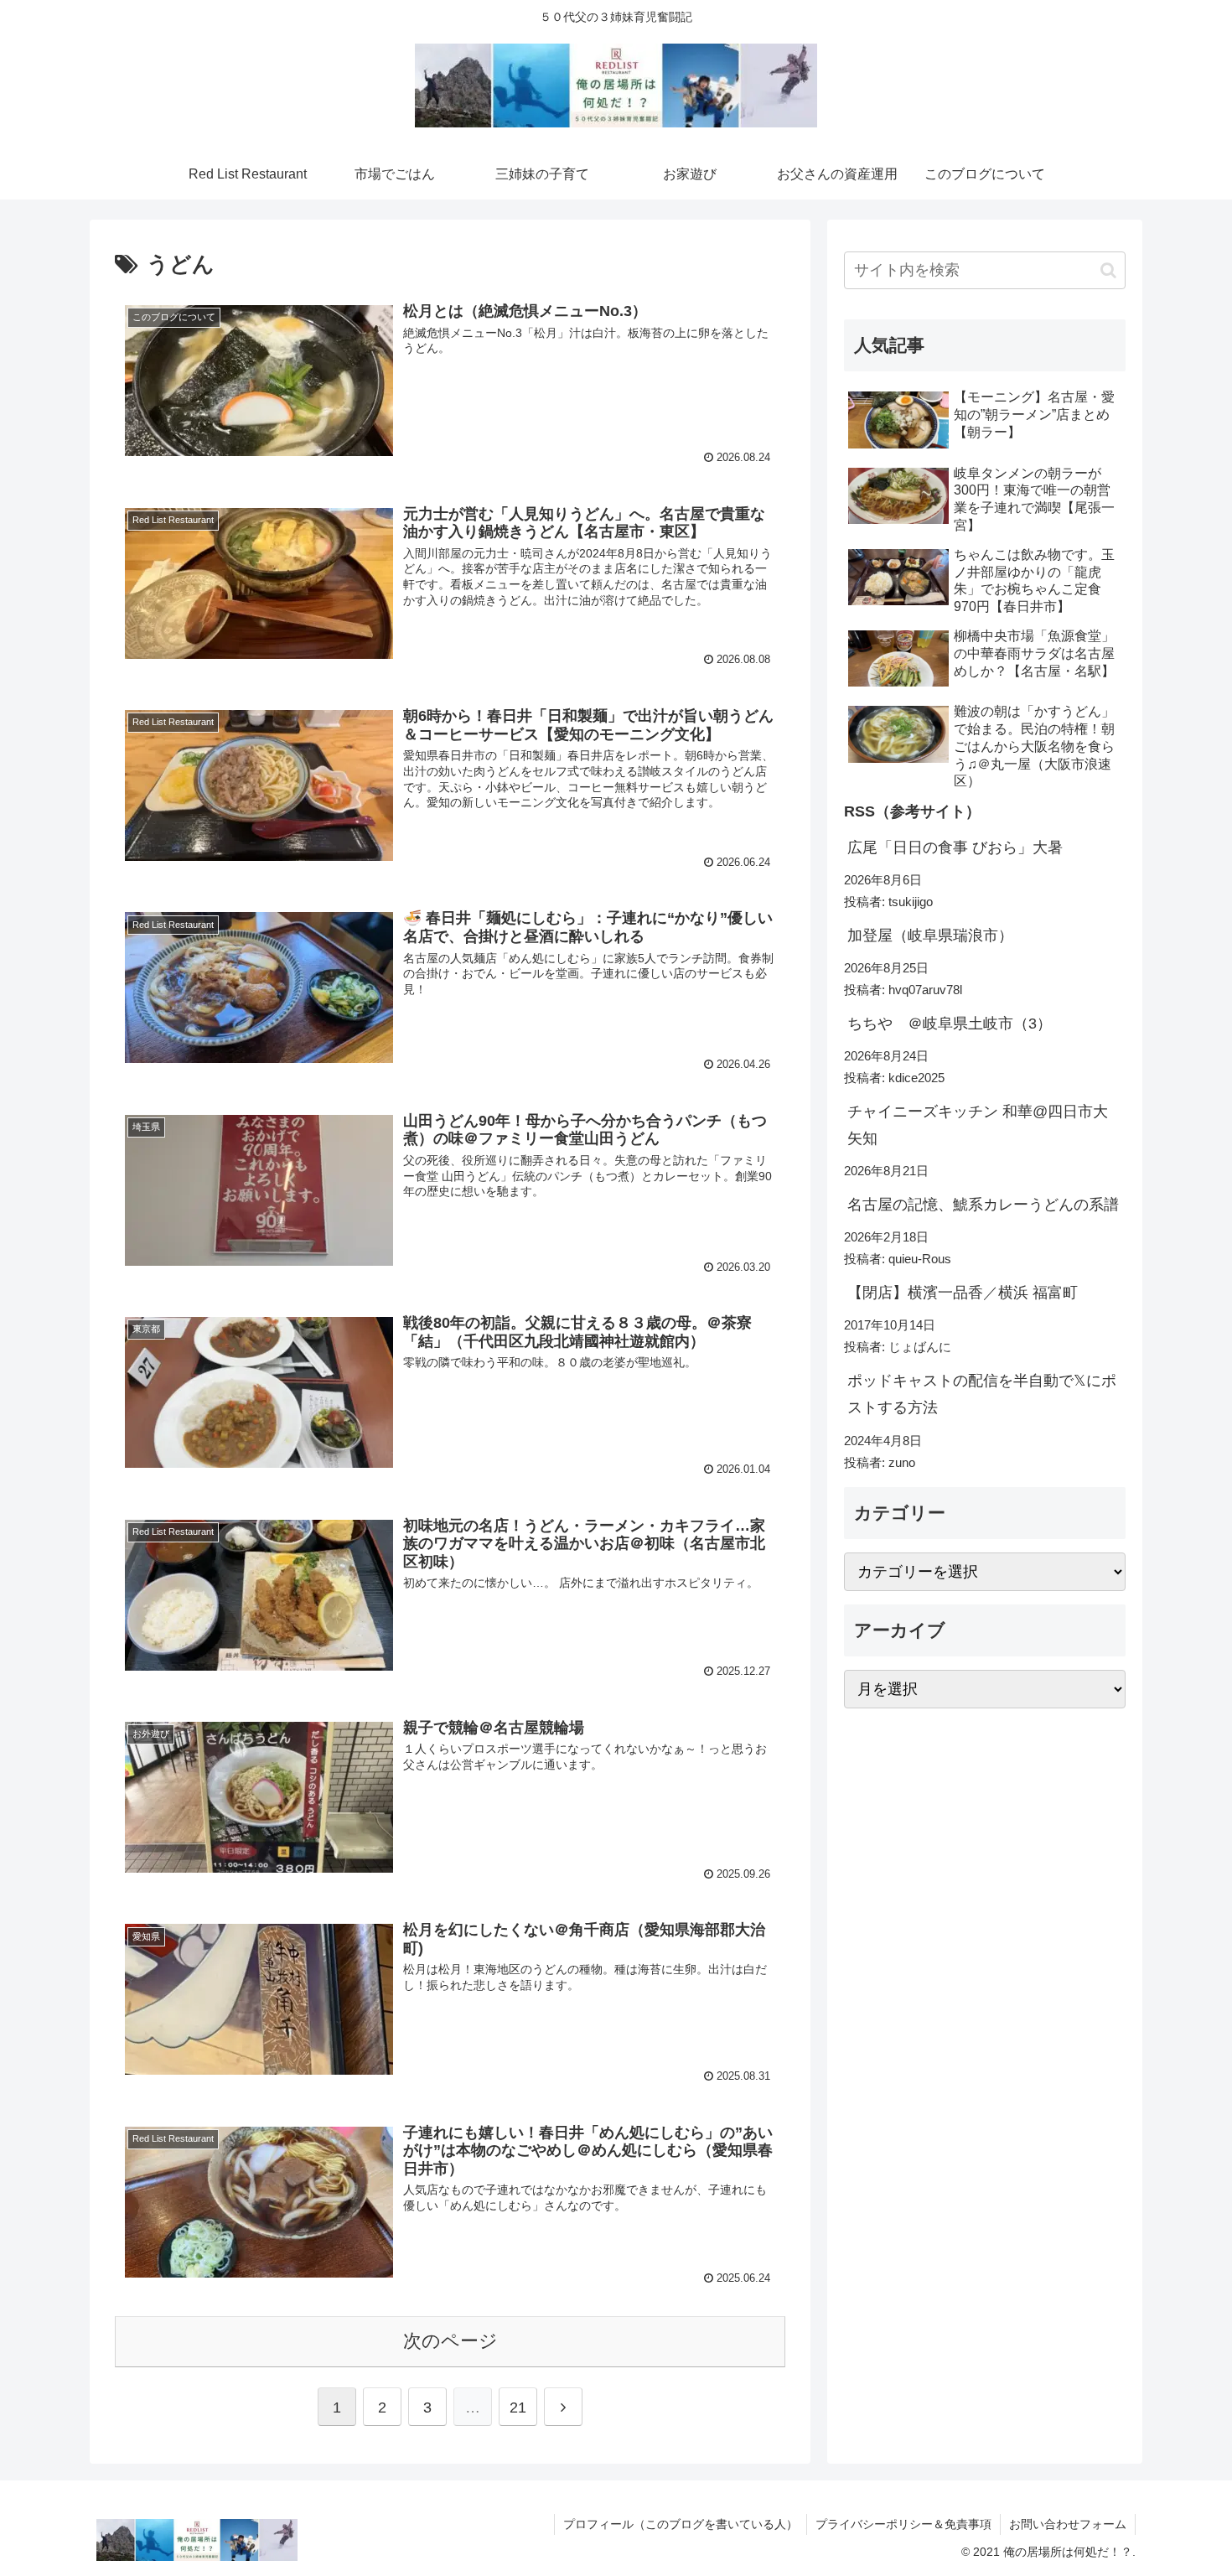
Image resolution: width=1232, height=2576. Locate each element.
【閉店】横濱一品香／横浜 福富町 (963, 1293)
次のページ (450, 2341)
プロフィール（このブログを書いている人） (681, 2524)
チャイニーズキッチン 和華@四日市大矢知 (978, 1125)
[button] (1108, 270)
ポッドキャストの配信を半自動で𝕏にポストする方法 (982, 1394)
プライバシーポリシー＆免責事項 (903, 2524)
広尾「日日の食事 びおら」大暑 (955, 847)
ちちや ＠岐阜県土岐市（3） (950, 1024)
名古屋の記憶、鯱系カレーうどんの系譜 (983, 1205)
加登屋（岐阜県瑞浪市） (930, 936)
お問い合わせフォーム (1068, 2524)
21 (518, 2408)
